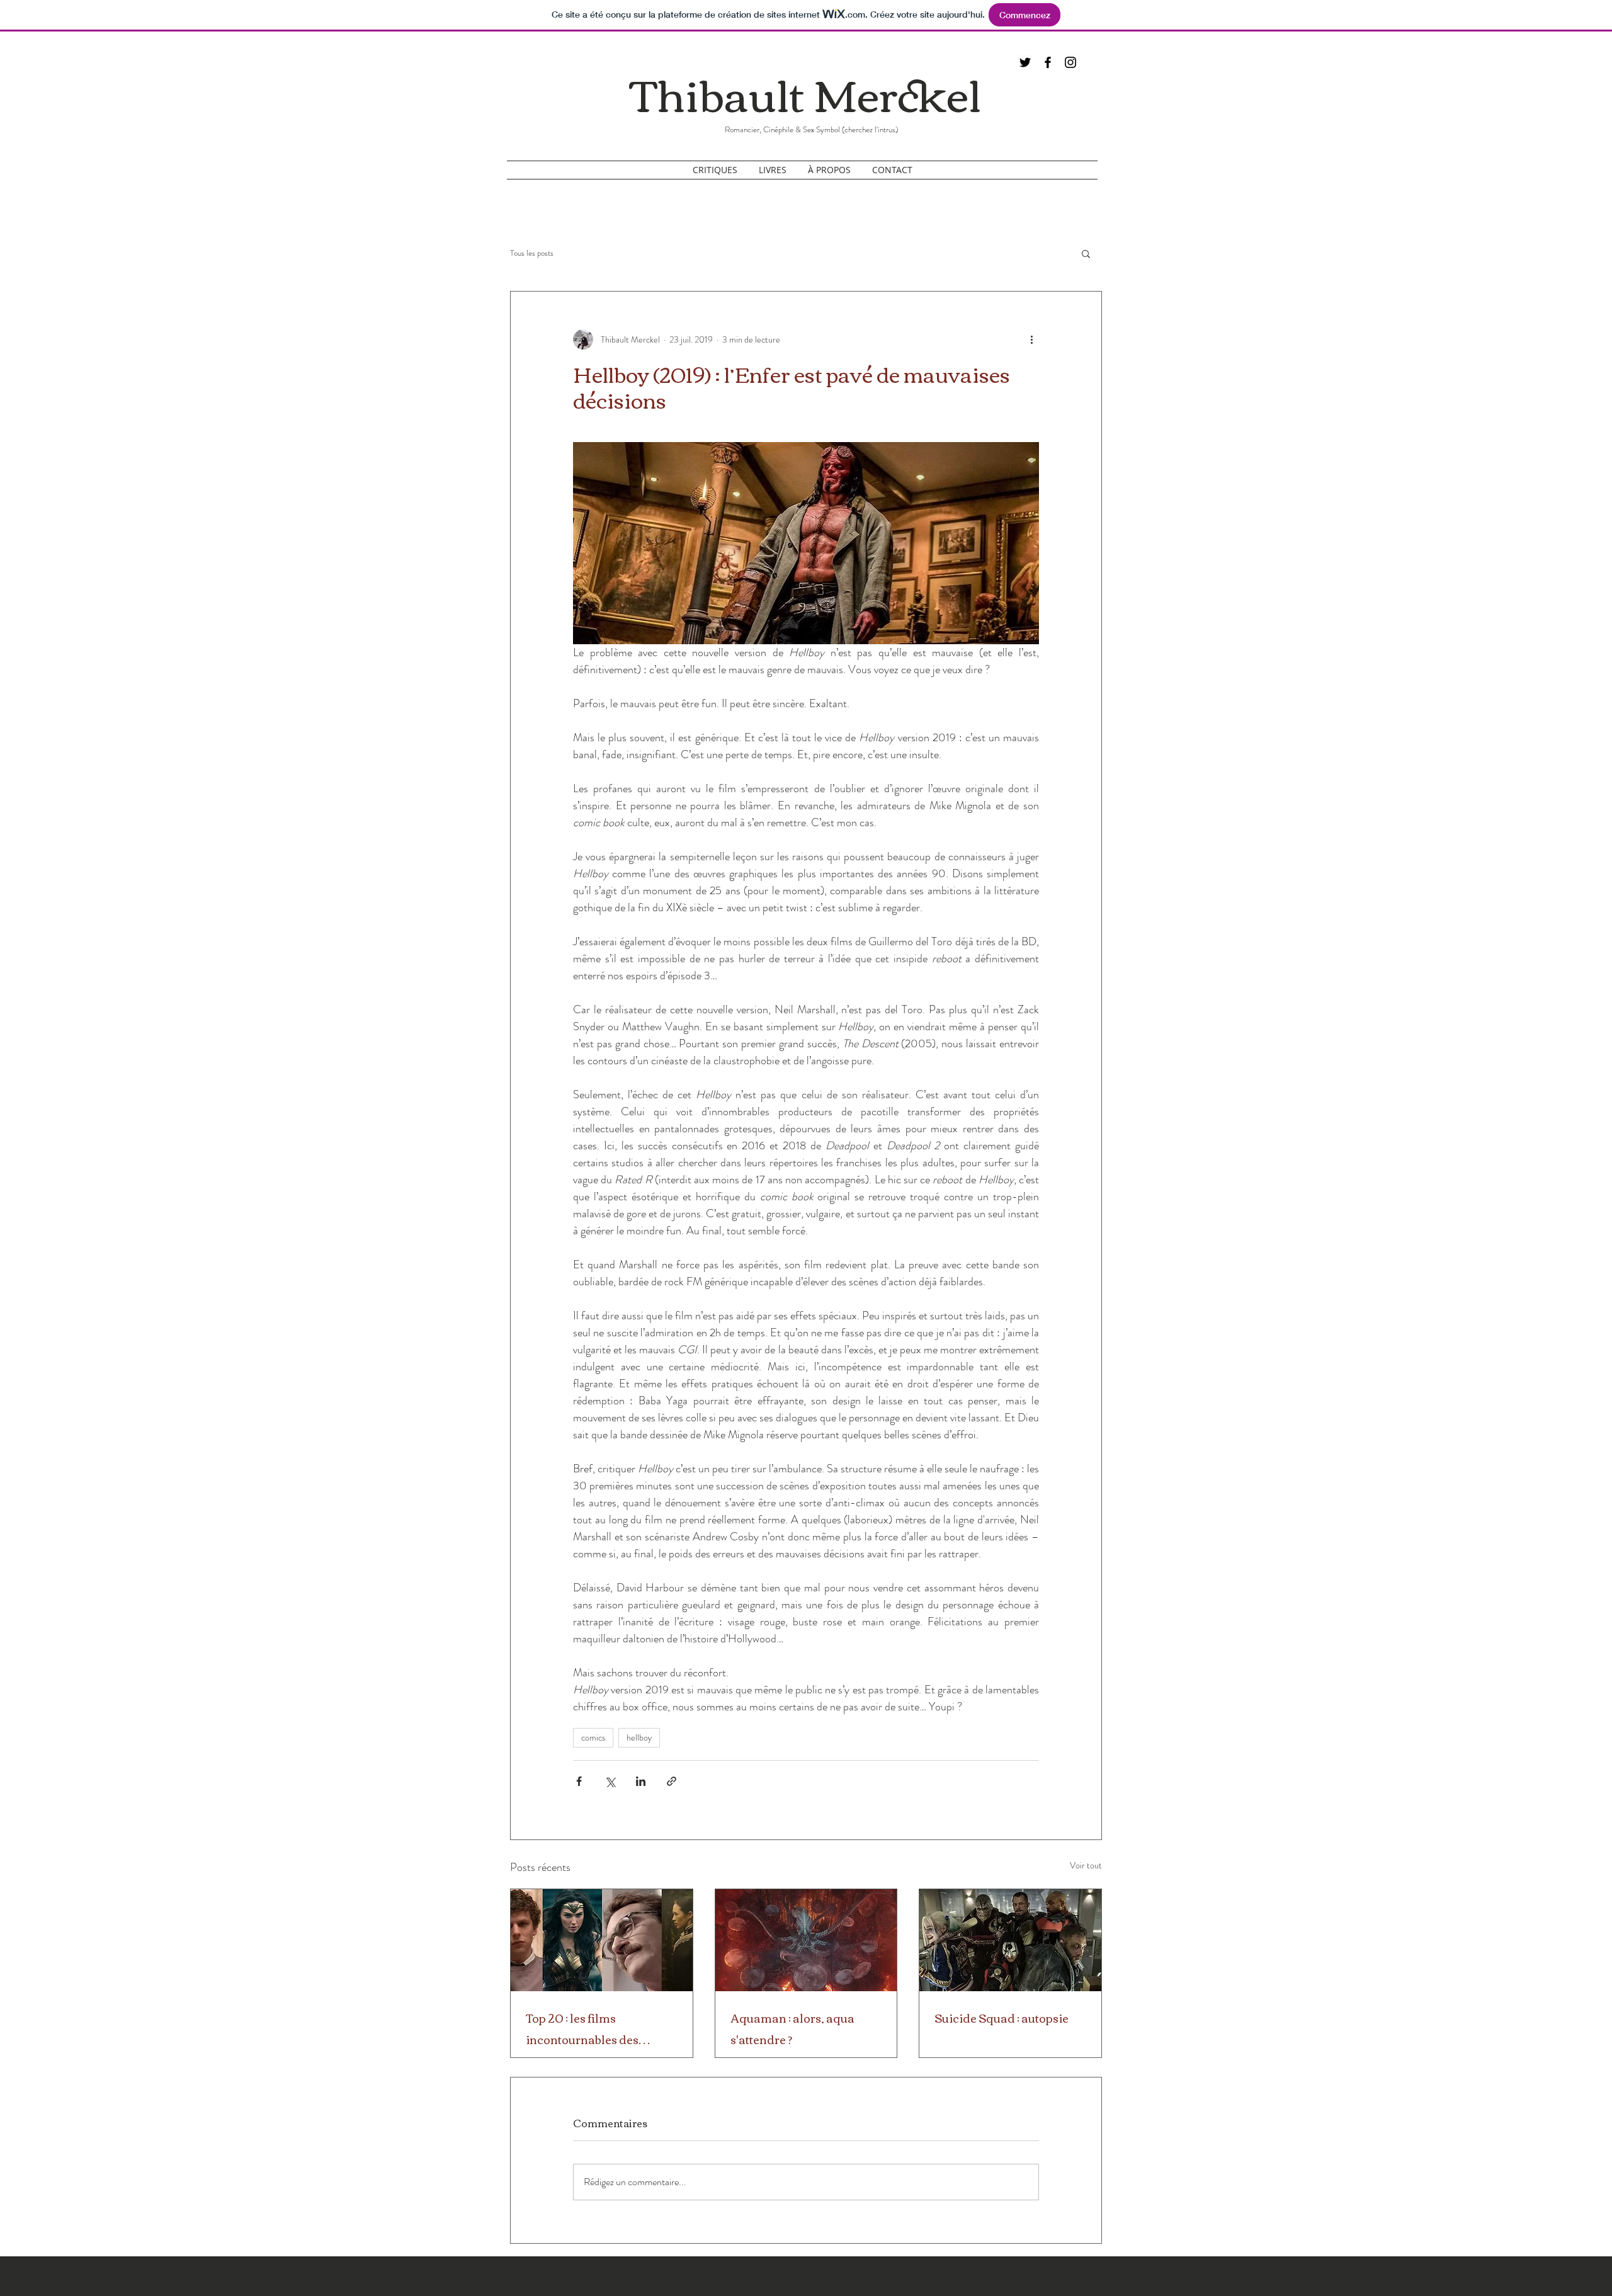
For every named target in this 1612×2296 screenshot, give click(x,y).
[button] (1086, 253)
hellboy (639, 1737)
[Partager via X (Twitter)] (610, 1781)
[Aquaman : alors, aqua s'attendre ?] (806, 1940)
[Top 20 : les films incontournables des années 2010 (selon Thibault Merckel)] (602, 1940)
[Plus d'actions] (1031, 339)
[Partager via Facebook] (579, 1781)
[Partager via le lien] (672, 1781)
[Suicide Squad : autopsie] (1010, 1940)
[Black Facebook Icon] (1048, 62)
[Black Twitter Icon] (1025, 62)
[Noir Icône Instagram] (1070, 62)
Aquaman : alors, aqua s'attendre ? (792, 2028)
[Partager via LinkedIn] (641, 1781)
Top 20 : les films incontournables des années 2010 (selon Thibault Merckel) (582, 2028)
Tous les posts (532, 253)
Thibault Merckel (806, 92)
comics (593, 1737)
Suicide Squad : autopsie (1002, 2018)
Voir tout (1086, 1865)
